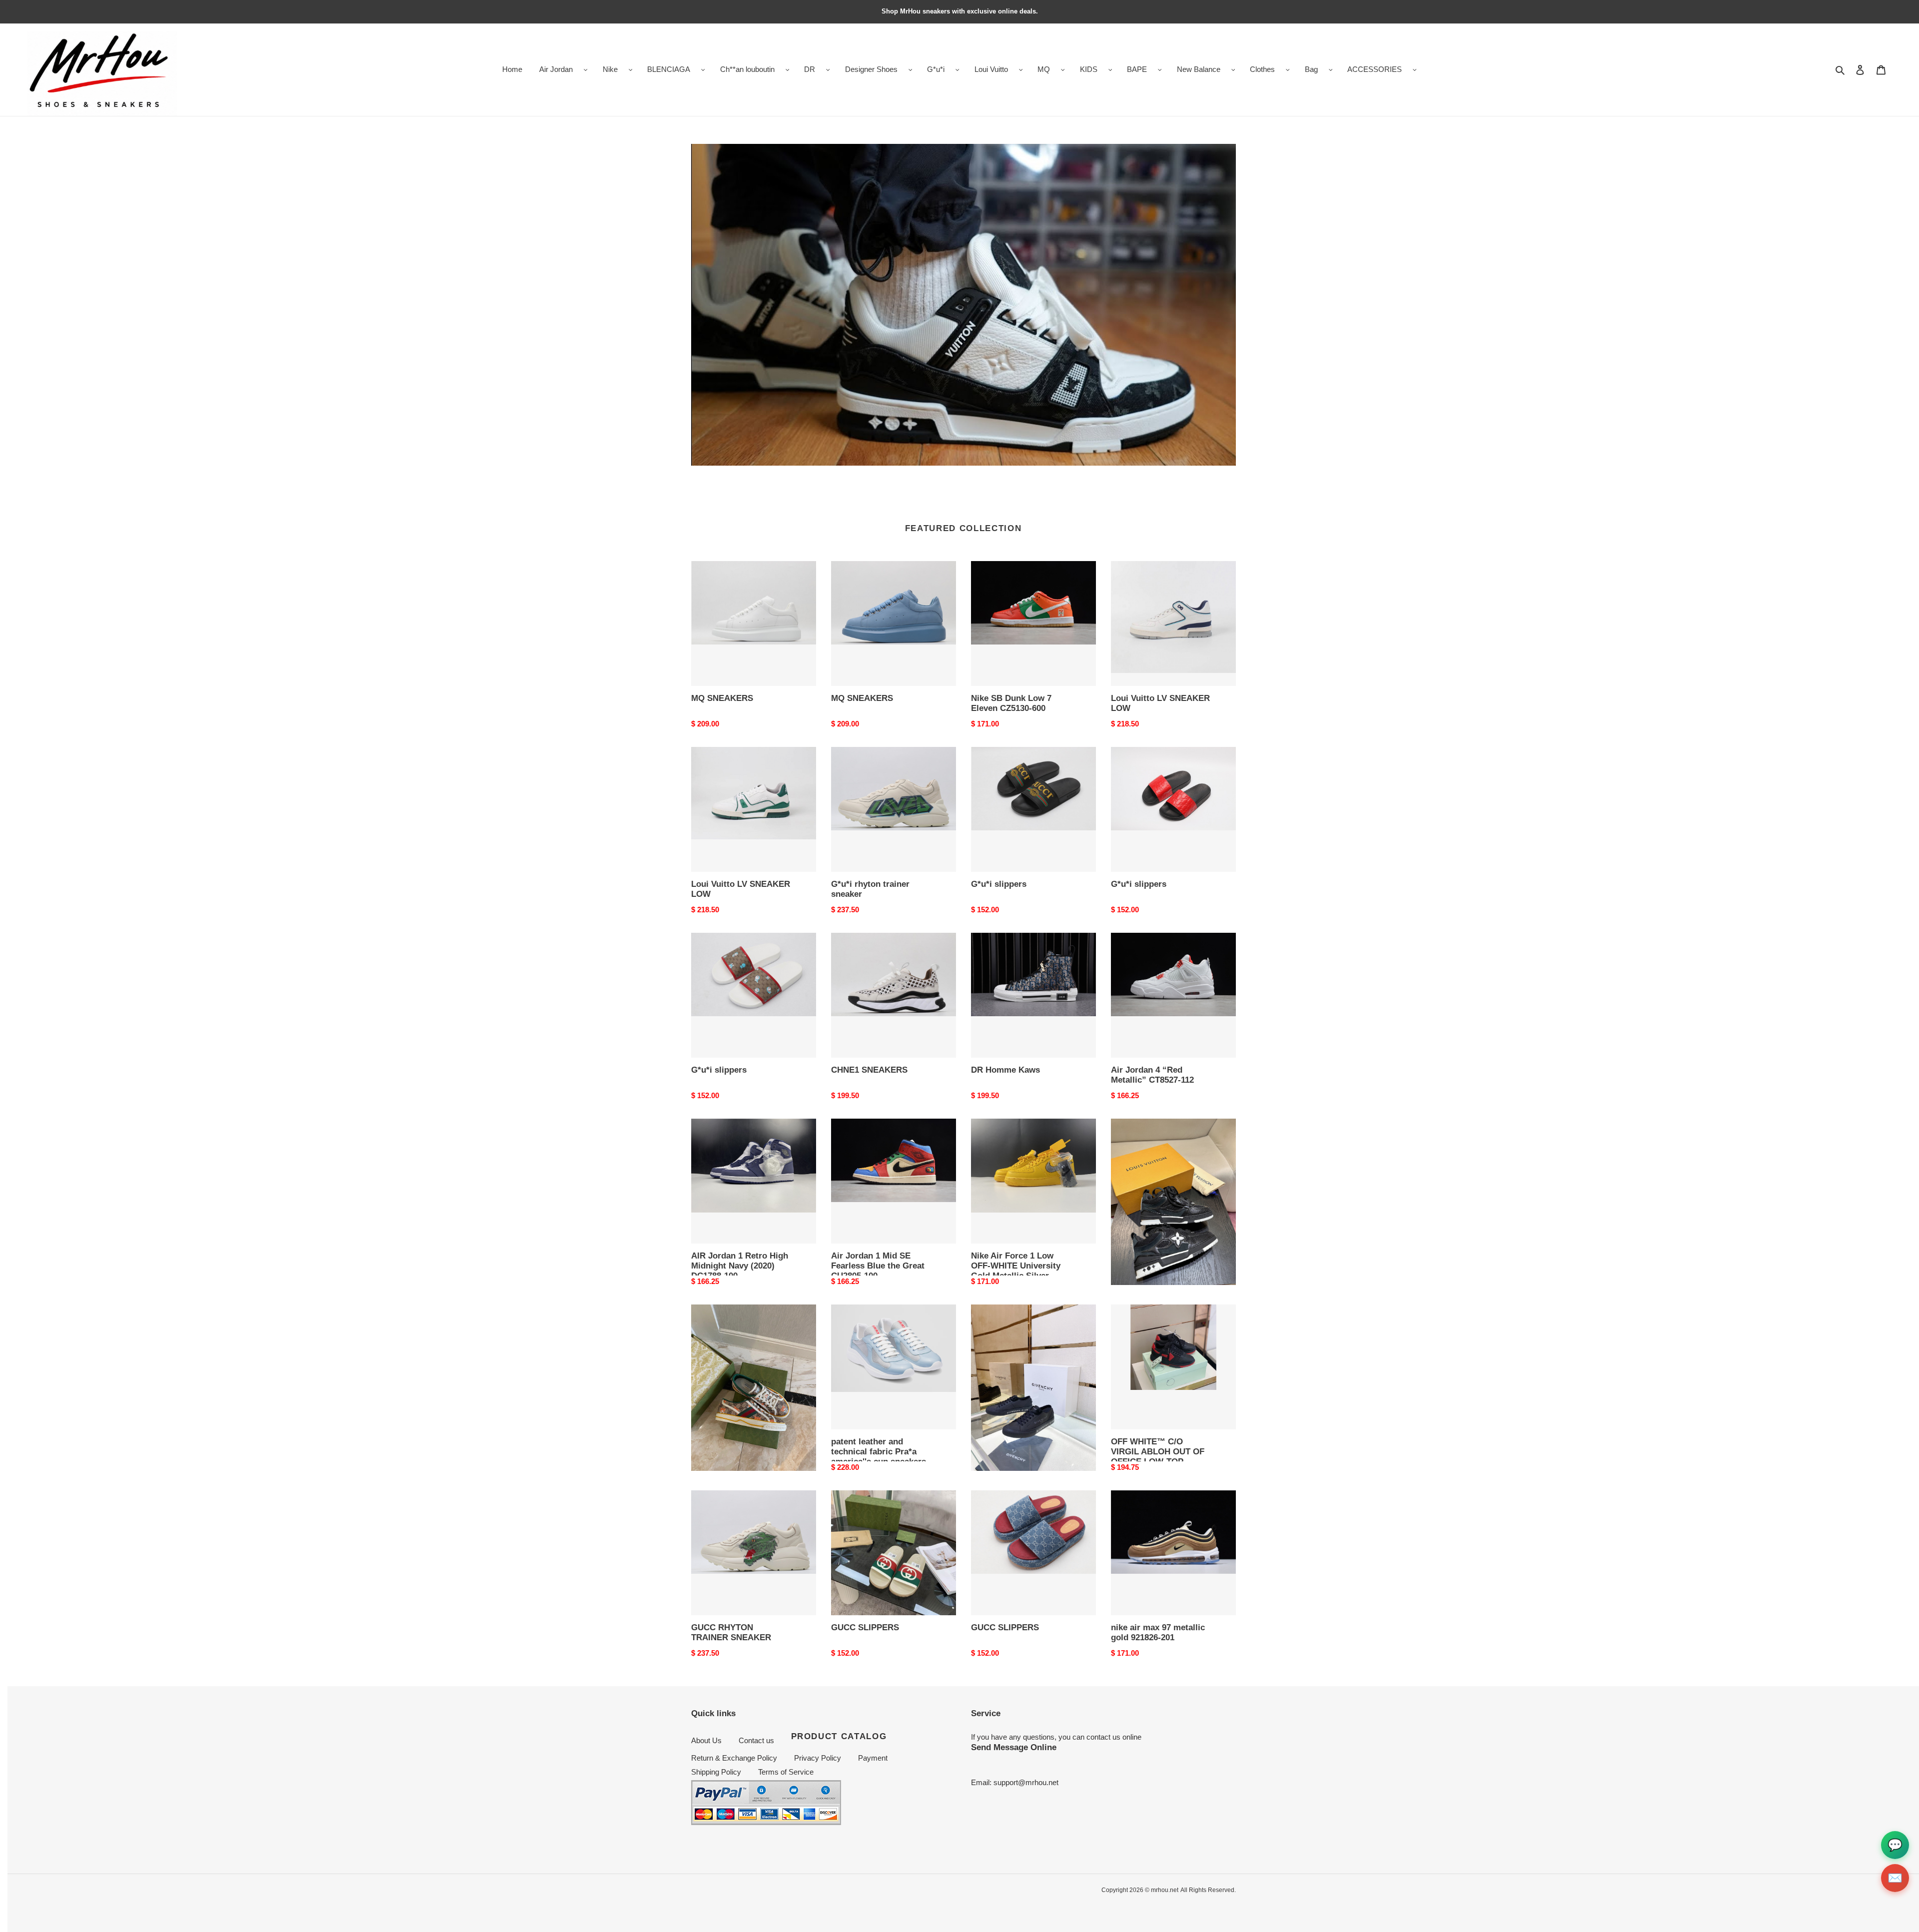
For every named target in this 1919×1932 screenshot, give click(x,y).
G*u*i (936, 69)
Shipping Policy (716, 1772)
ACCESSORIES (1375, 69)
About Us (706, 1740)
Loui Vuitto (991, 69)
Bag (1311, 69)
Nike (610, 69)
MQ (1044, 69)
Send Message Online (1014, 1747)
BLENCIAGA (669, 69)
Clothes (1262, 69)
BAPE (1137, 69)
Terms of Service (786, 1772)
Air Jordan (556, 69)
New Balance (1199, 69)
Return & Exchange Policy (734, 1758)
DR (810, 69)
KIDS (1089, 69)
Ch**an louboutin (747, 69)
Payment (873, 1758)
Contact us (756, 1740)
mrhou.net (1165, 1890)
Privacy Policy (818, 1758)
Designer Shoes (871, 69)
